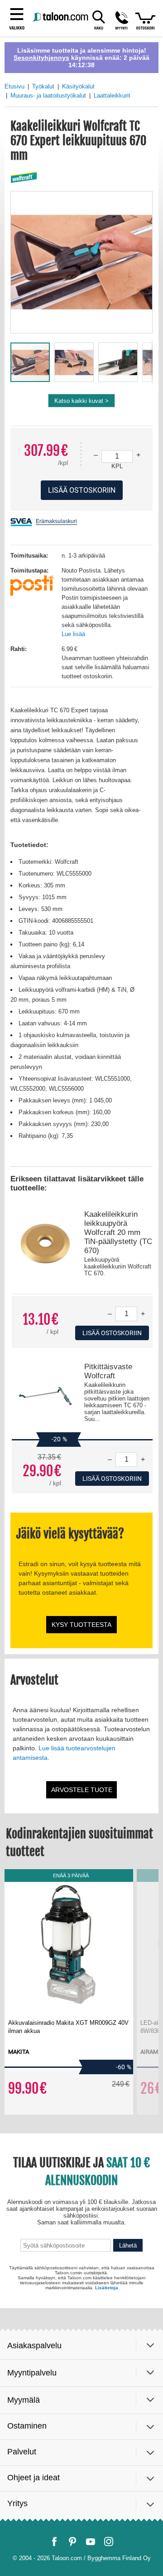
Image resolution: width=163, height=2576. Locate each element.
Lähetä (128, 2245)
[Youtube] (91, 2542)
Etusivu (14, 86)
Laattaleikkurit (112, 95)
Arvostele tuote (82, 1790)
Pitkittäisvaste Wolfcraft (108, 1371)
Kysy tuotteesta (81, 1625)
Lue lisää (73, 634)
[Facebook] (54, 2542)
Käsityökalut (78, 86)
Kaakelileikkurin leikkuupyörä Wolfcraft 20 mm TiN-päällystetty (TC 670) (118, 1232)
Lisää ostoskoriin (112, 1333)
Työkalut (43, 86)
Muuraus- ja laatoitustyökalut (48, 95)
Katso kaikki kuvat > (81, 401)
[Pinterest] (72, 2542)
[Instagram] (109, 2542)
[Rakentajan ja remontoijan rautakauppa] (61, 17)
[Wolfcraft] (24, 178)
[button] (122, 20)
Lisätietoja (107, 2288)
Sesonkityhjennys (41, 58)
